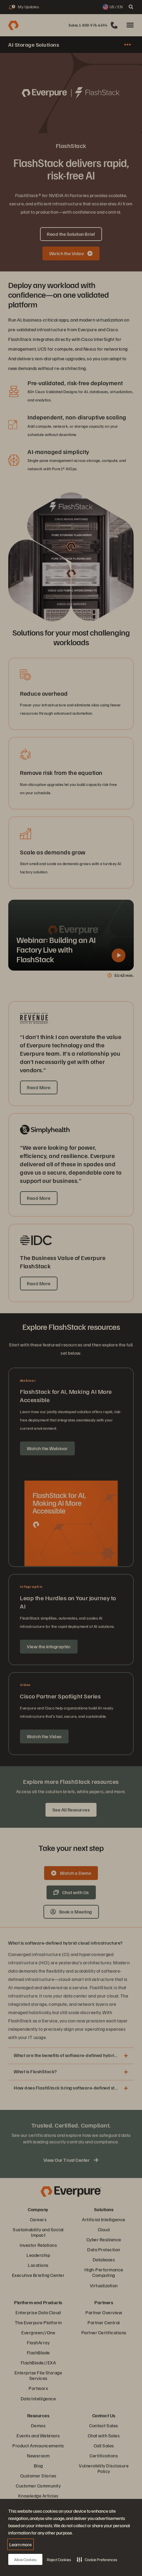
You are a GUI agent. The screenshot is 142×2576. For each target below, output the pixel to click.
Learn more (21, 2544)
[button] (97, 2559)
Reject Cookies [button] (59, 2560)
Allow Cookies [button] (25, 2560)
